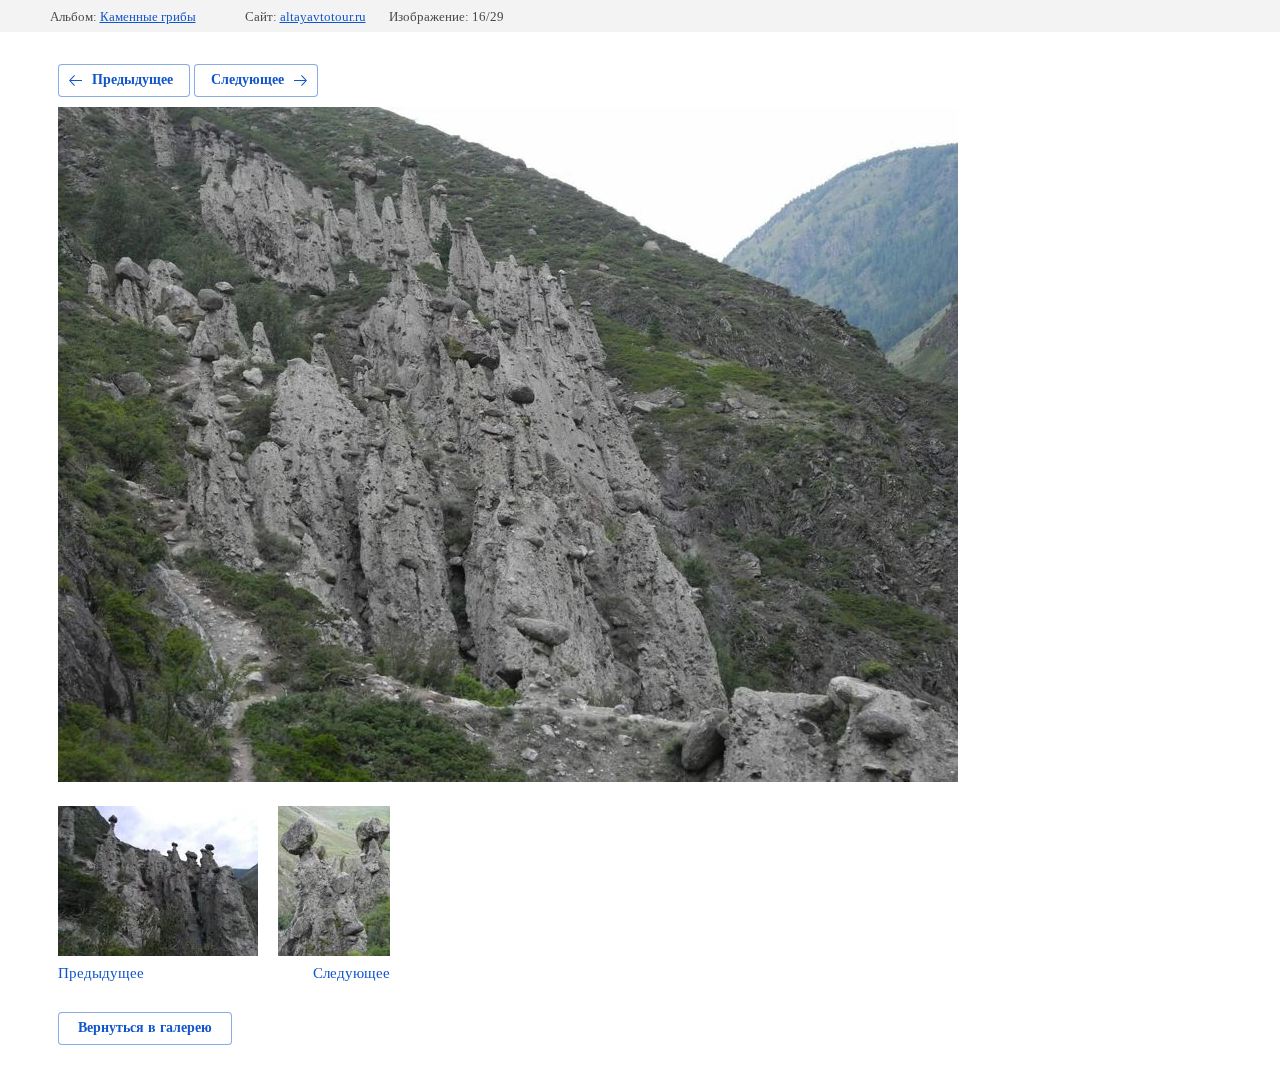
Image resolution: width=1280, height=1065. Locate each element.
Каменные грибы (148, 16)
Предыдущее (132, 79)
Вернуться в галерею (145, 1027)
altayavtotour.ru (323, 16)
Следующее (247, 79)
